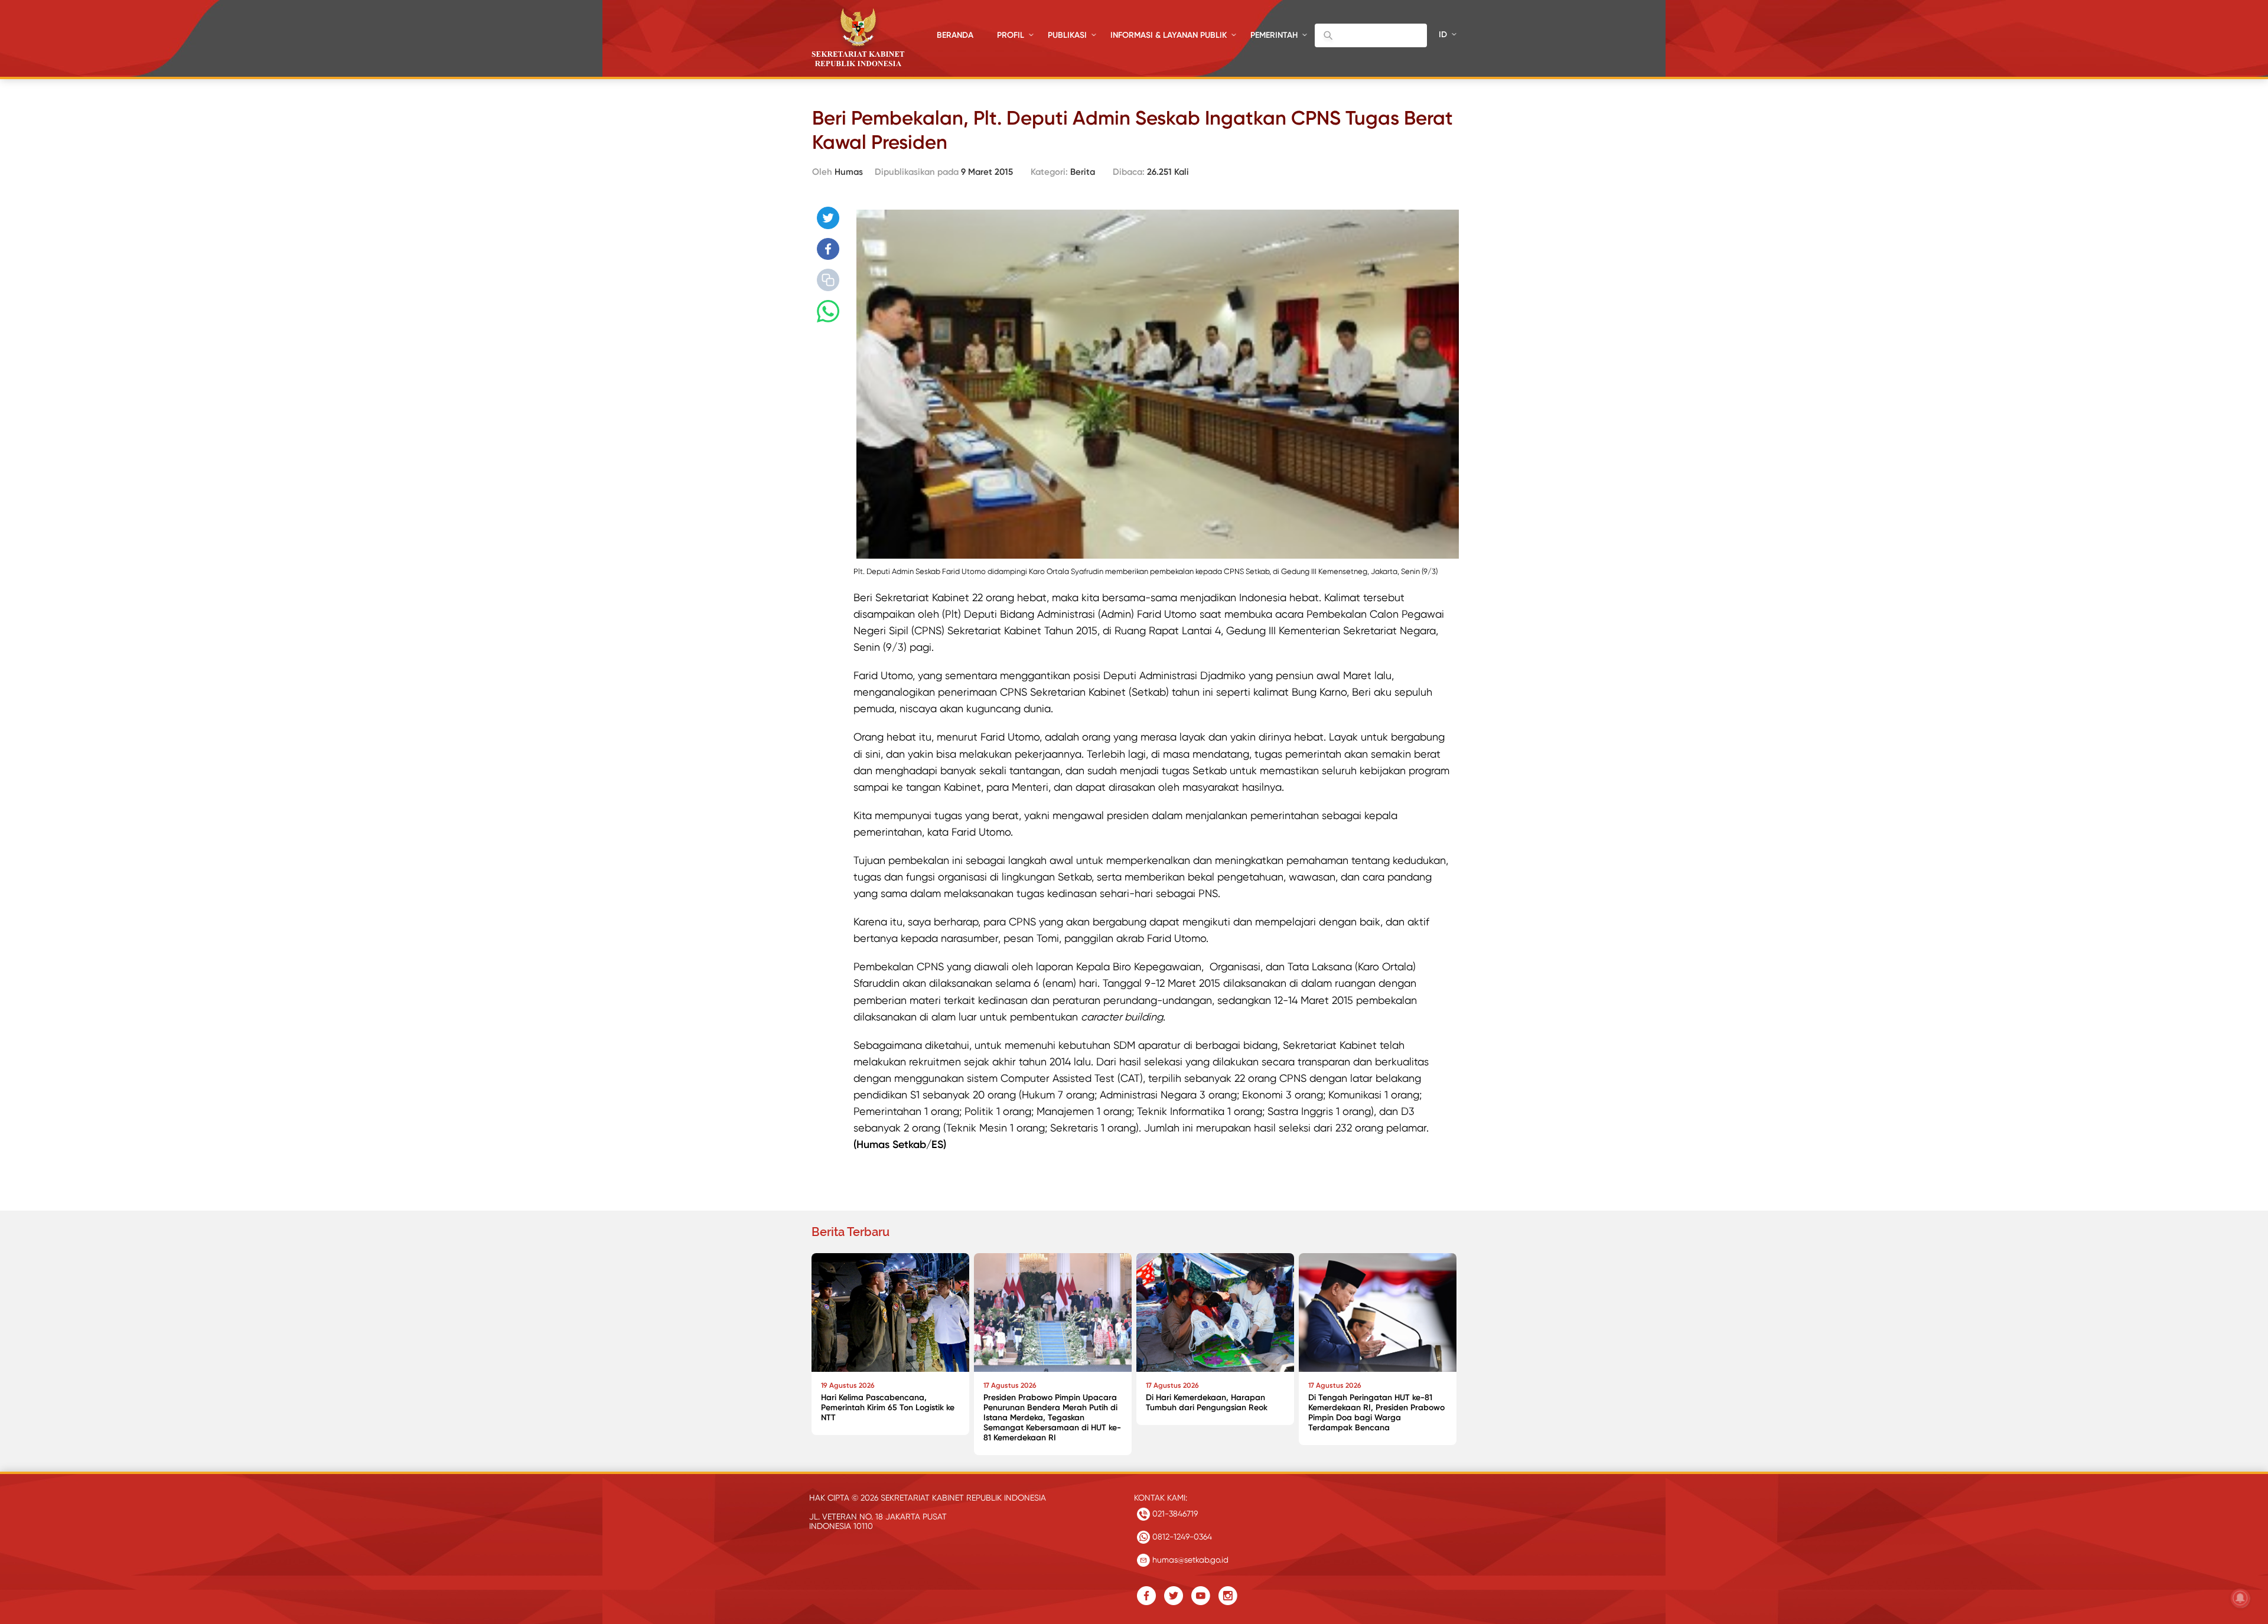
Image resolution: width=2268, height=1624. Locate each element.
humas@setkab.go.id (1189, 1560)
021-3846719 (1174, 1514)
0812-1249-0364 (1181, 1537)
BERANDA (955, 35)
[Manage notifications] (2240, 1598)
